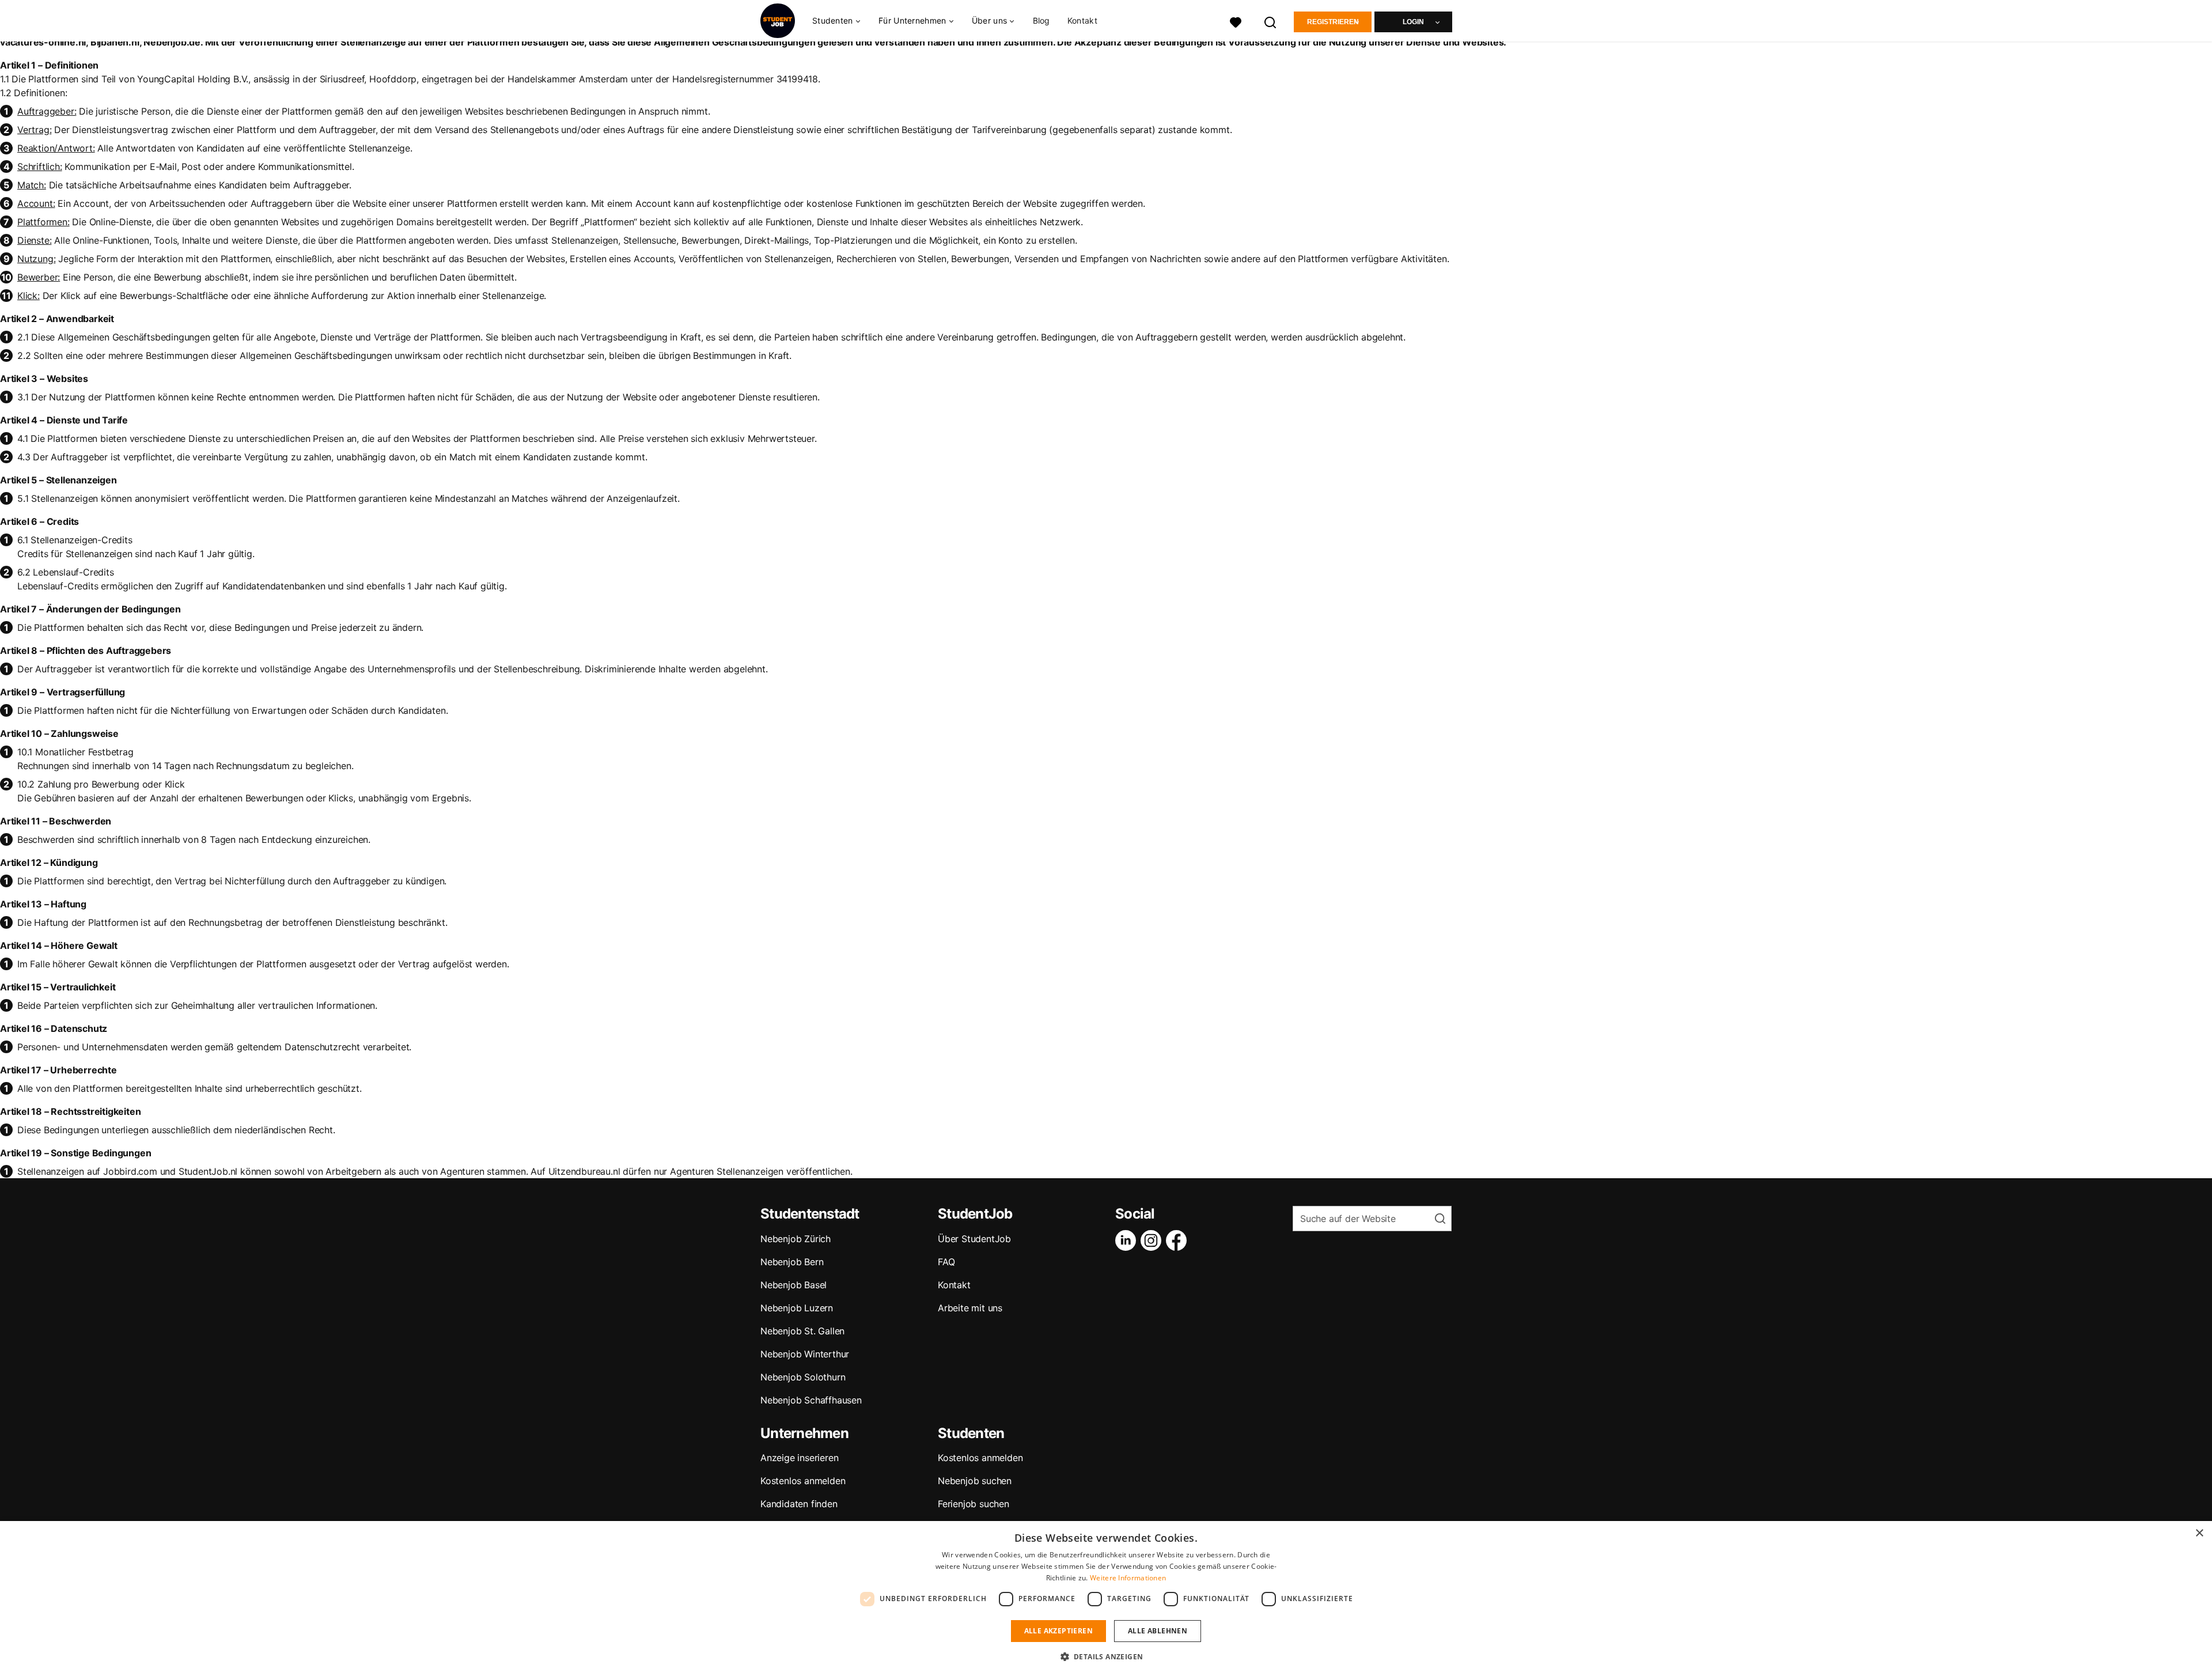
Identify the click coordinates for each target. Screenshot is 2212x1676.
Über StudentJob (974, 1239)
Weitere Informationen (1128, 1578)
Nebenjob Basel (793, 1285)
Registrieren (1333, 22)
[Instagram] (1153, 1240)
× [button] (2199, 1533)
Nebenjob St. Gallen (802, 1331)
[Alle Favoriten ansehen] (1236, 21)
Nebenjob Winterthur (805, 1354)
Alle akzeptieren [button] (1058, 1631)
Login (1413, 22)
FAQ (946, 1262)
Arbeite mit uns (970, 1308)
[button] (1106, 1656)
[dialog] (1106, 1599)
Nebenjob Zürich (796, 1239)
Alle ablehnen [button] (1158, 1631)
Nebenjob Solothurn (803, 1377)
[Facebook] (1179, 1240)
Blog (1041, 20)
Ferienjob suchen (974, 1504)
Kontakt (1082, 20)
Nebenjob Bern (792, 1262)
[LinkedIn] (1128, 1240)
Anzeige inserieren (799, 1458)
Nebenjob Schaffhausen (811, 1400)
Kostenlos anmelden (803, 1481)
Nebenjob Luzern (797, 1308)
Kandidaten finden (799, 1504)
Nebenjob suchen (975, 1481)
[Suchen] (1271, 21)
